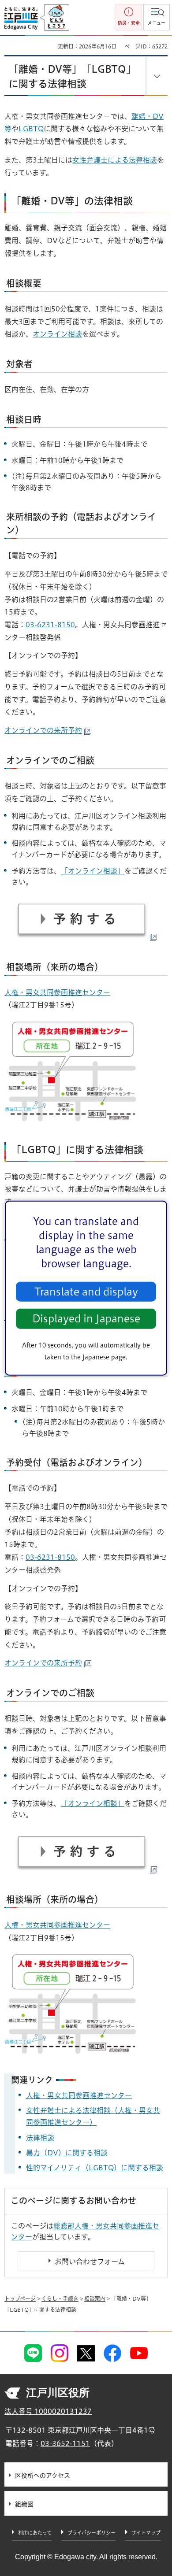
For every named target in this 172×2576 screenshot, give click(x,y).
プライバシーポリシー (92, 2533)
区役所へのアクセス (43, 2476)
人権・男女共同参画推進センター (57, 992)
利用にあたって (35, 2533)
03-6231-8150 (50, 625)
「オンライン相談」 (93, 871)
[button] (157, 17)
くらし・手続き (60, 2298)
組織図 (24, 2504)
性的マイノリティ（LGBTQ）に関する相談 (95, 2168)
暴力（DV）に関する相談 (67, 2153)
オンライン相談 (57, 334)
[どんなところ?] (54, 18)
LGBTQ (31, 129)
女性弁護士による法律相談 (115, 160)
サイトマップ (146, 2533)
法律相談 (40, 2138)
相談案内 (95, 2298)
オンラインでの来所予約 (43, 730)
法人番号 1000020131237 (48, 2411)
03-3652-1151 (65, 2443)
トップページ (20, 2298)
